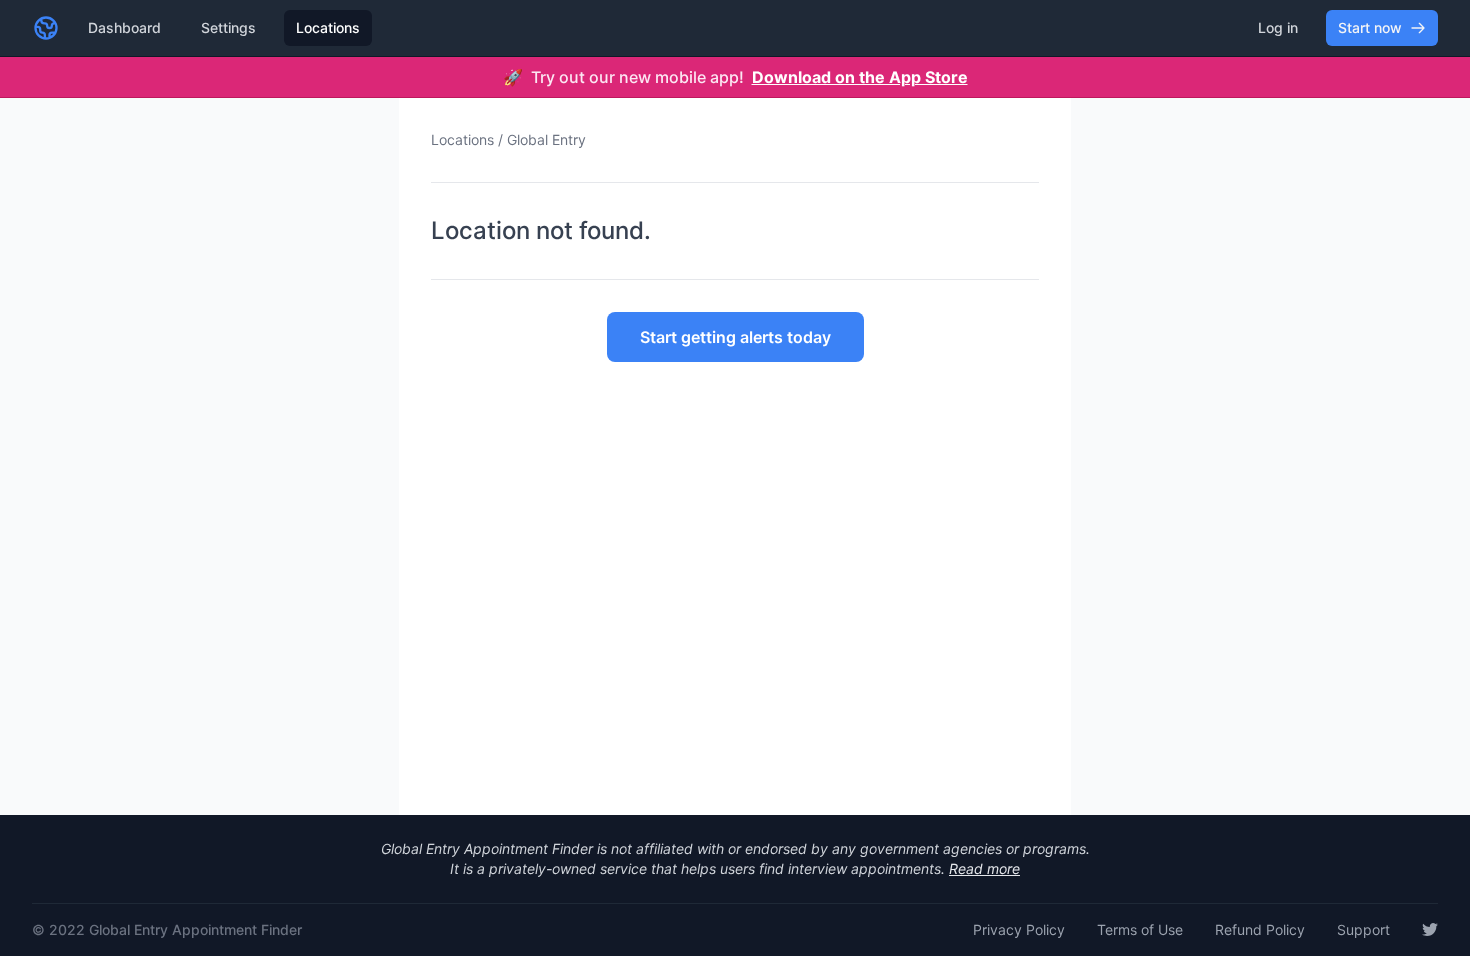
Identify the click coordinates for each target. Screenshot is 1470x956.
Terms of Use (1140, 929)
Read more (984, 868)
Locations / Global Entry (508, 139)
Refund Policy (1260, 929)
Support (1363, 929)
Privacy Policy (1019, 929)
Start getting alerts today (735, 337)
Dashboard (124, 27)
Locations (328, 27)
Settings (228, 27)
